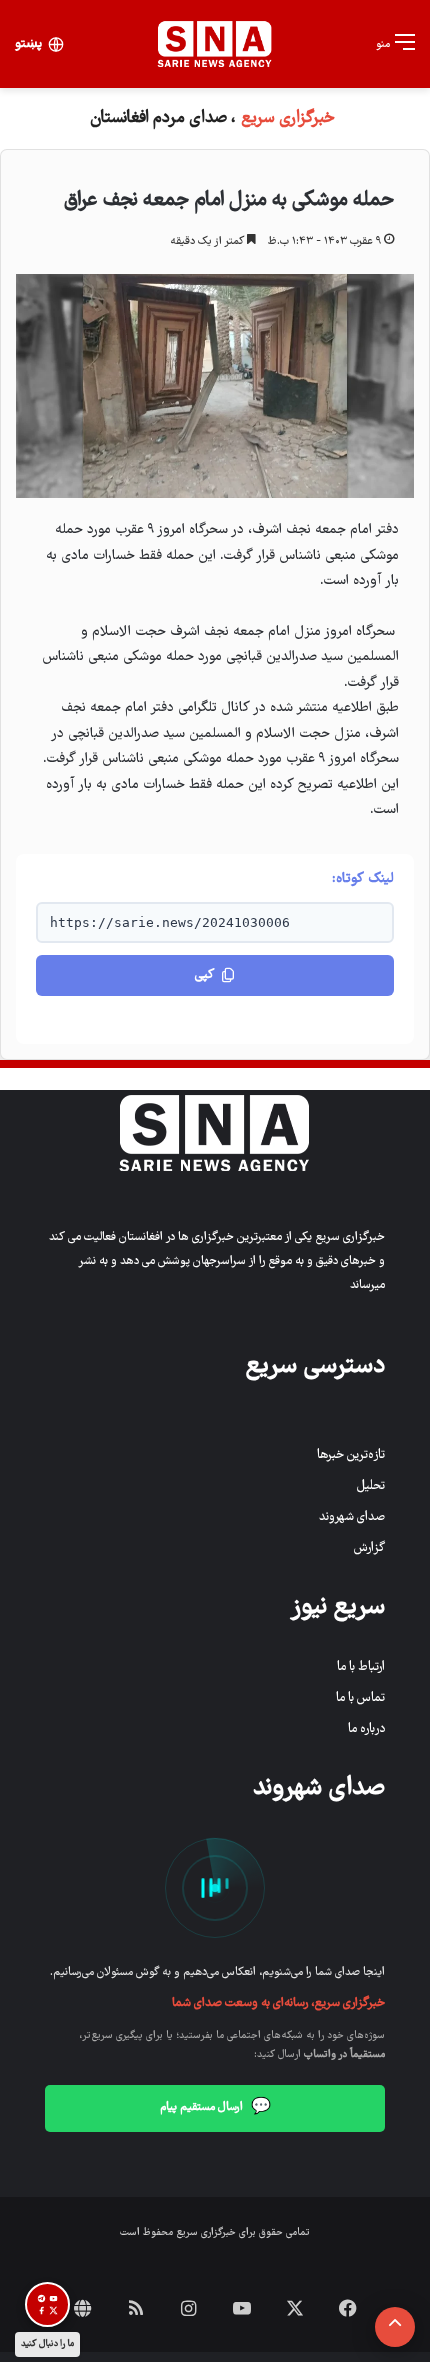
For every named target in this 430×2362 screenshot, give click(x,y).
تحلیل (371, 1486)
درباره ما (366, 1729)
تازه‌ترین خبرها (351, 1455)
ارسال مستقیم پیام (215, 2108)
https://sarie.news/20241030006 (170, 922)
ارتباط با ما (361, 1667)
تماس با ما (360, 1698)
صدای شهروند (352, 1517)
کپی (204, 975)
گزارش (369, 1548)
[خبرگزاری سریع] (215, 44)
